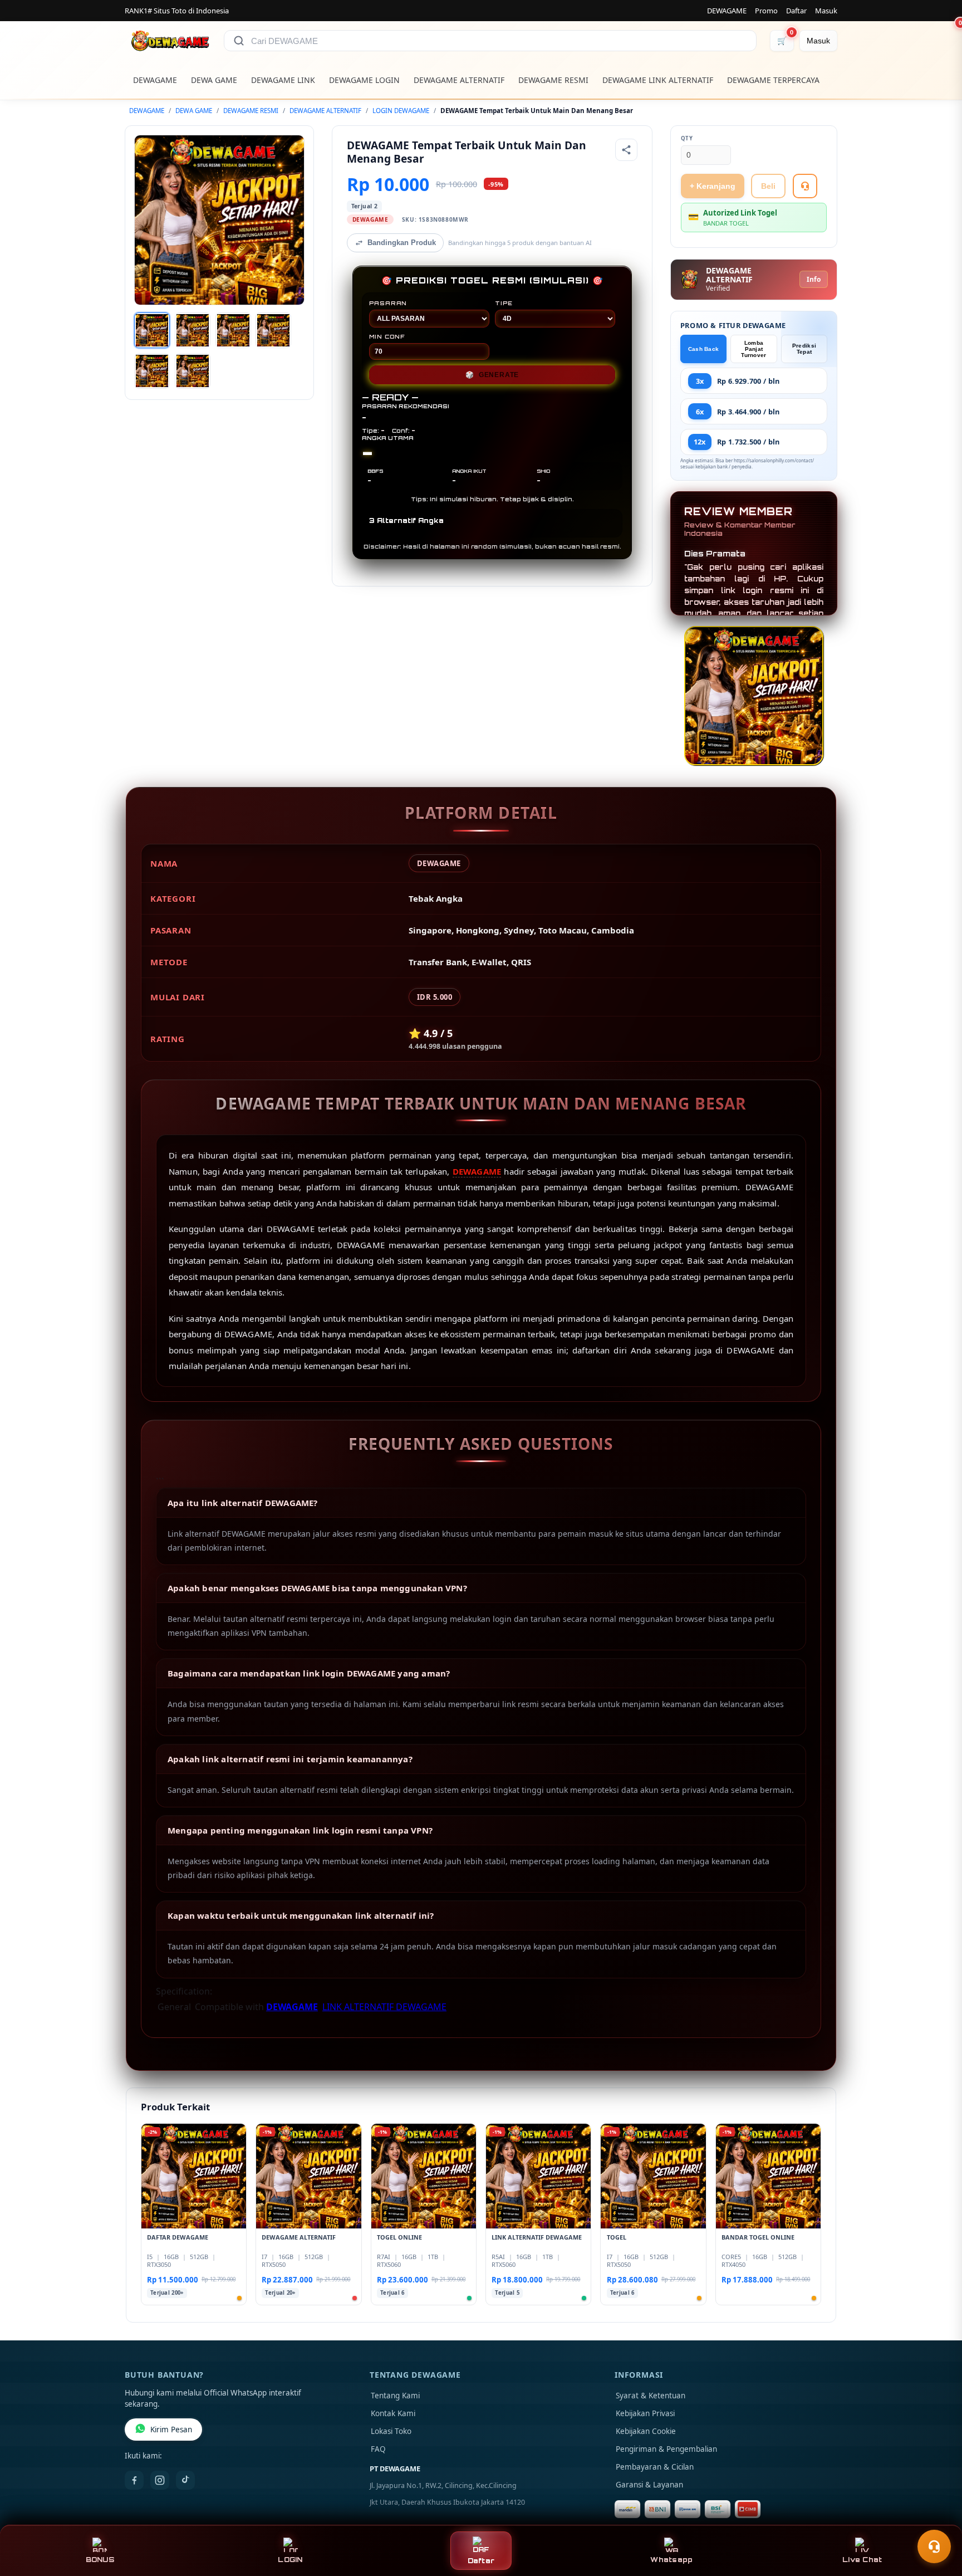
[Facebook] (134, 2480)
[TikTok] (185, 2480)
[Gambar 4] (273, 330)
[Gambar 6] (193, 371)
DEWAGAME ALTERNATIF (459, 80)
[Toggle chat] (934, 2546)
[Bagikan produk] (626, 150)
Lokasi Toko (391, 2431)
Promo (766, 11)
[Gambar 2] (193, 330)
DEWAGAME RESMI (553, 80)
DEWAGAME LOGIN (364, 80)
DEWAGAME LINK (283, 80)
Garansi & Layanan (649, 2485)
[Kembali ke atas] (938, 2519)
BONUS (100, 2560)
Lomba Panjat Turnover (754, 349)
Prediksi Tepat (804, 349)
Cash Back (704, 349)
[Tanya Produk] (805, 186)
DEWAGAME (727, 11)
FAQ (378, 2449)
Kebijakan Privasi (645, 2413)
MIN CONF (387, 336)
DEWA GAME (214, 80)
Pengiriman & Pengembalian (666, 2449)
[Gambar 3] (233, 330)
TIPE (504, 303)
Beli (768, 186)
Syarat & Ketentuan (651, 2396)
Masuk (826, 11)
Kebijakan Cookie (646, 2431)
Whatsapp (671, 2560)
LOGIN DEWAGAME (401, 111)
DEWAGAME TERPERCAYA (773, 80)
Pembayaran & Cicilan (655, 2467)
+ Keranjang (713, 186)
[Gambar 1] (152, 330)
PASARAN (388, 303)
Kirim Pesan (171, 2430)
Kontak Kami (393, 2413)
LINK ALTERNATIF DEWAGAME (384, 2007)
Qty (687, 138)
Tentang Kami (395, 2396)
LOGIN (290, 2560)
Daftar (796, 11)
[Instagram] (160, 2480)
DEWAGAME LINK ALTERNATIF (658, 80)
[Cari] (239, 41)
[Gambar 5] (152, 371)
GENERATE (492, 375)
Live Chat (862, 2560)
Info (814, 279)
